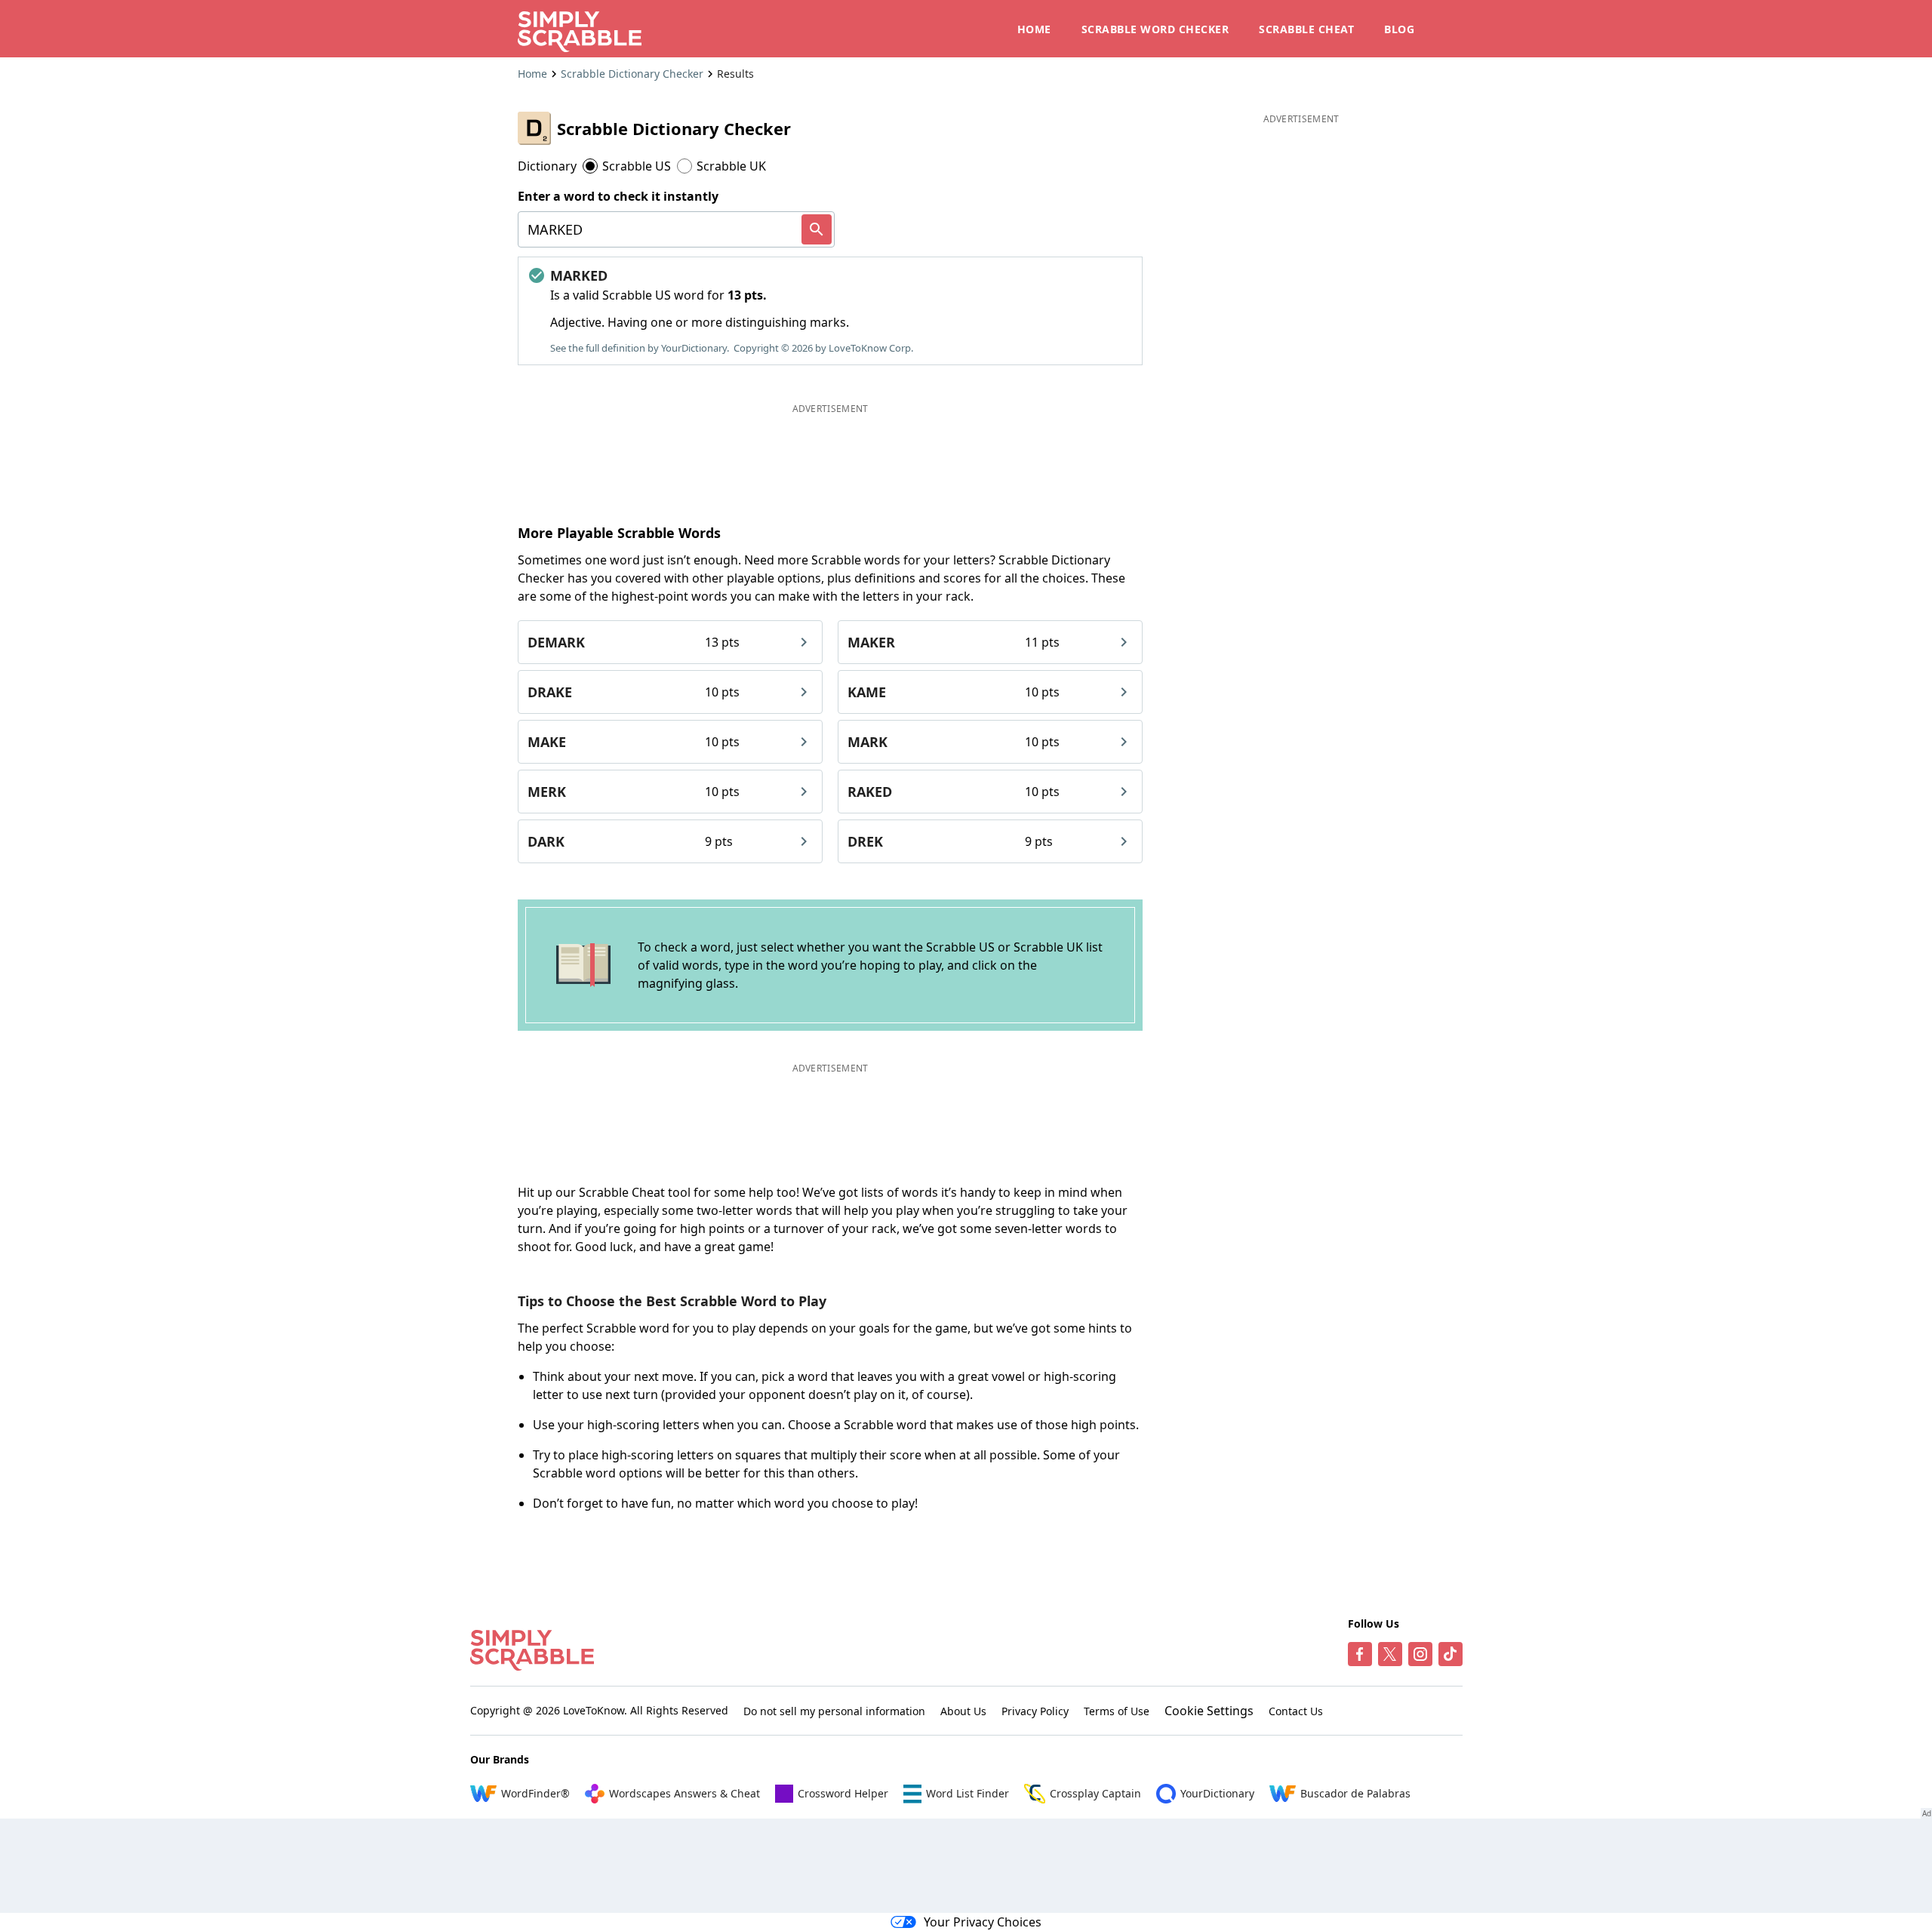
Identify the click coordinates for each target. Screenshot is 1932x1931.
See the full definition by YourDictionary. (640, 348)
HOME (1034, 29)
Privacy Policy (1035, 1711)
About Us (963, 1711)
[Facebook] (1360, 1654)
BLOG (1399, 29)
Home (532, 74)
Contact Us (1296, 1711)
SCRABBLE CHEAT (1306, 29)
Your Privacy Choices (983, 1922)
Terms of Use (1117, 1711)
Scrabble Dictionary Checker (632, 74)
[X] (1390, 1654)
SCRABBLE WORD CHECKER (1155, 29)
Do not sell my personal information (834, 1711)
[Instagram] (1420, 1654)
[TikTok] (1451, 1654)
